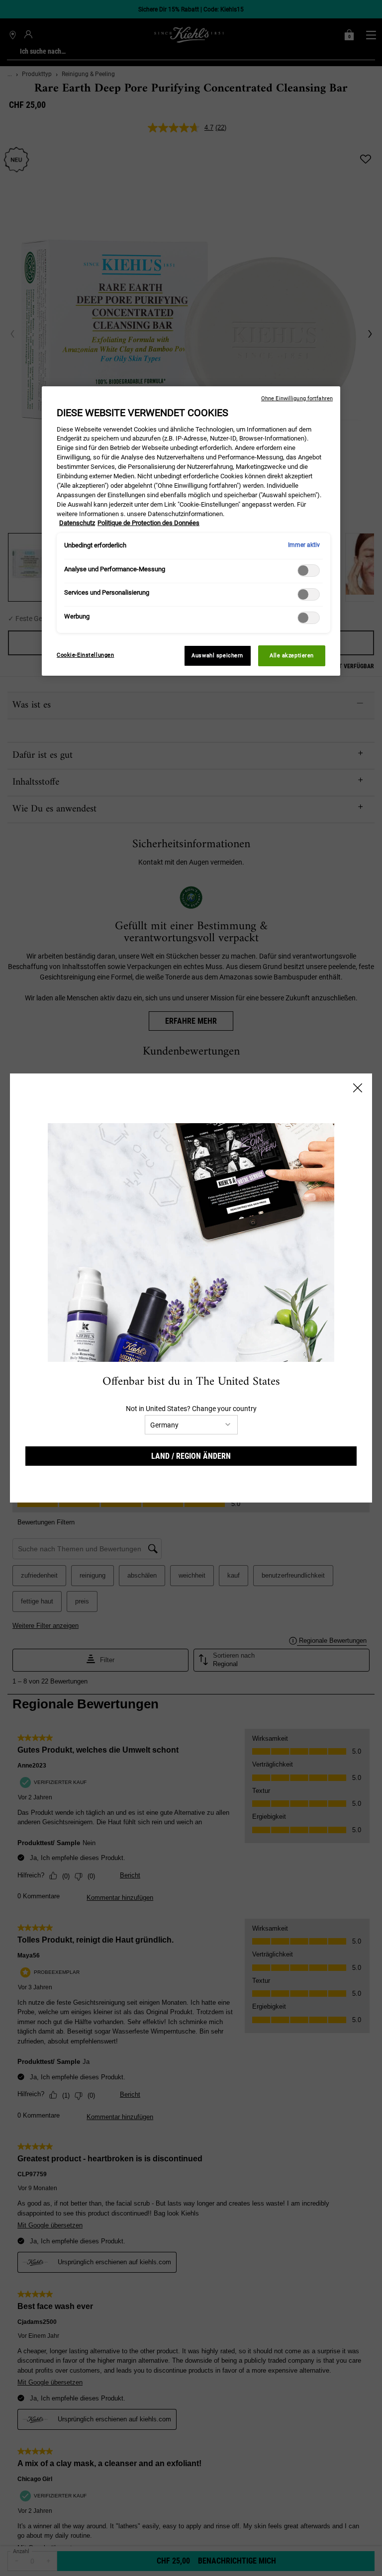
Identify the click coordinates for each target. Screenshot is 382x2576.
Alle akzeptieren (292, 655)
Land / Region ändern (191, 1456)
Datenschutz (77, 523)
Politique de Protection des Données (148, 523)
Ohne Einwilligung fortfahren (297, 399)
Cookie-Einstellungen (85, 655)
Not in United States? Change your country (191, 1409)
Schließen (358, 1088)
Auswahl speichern (217, 655)
